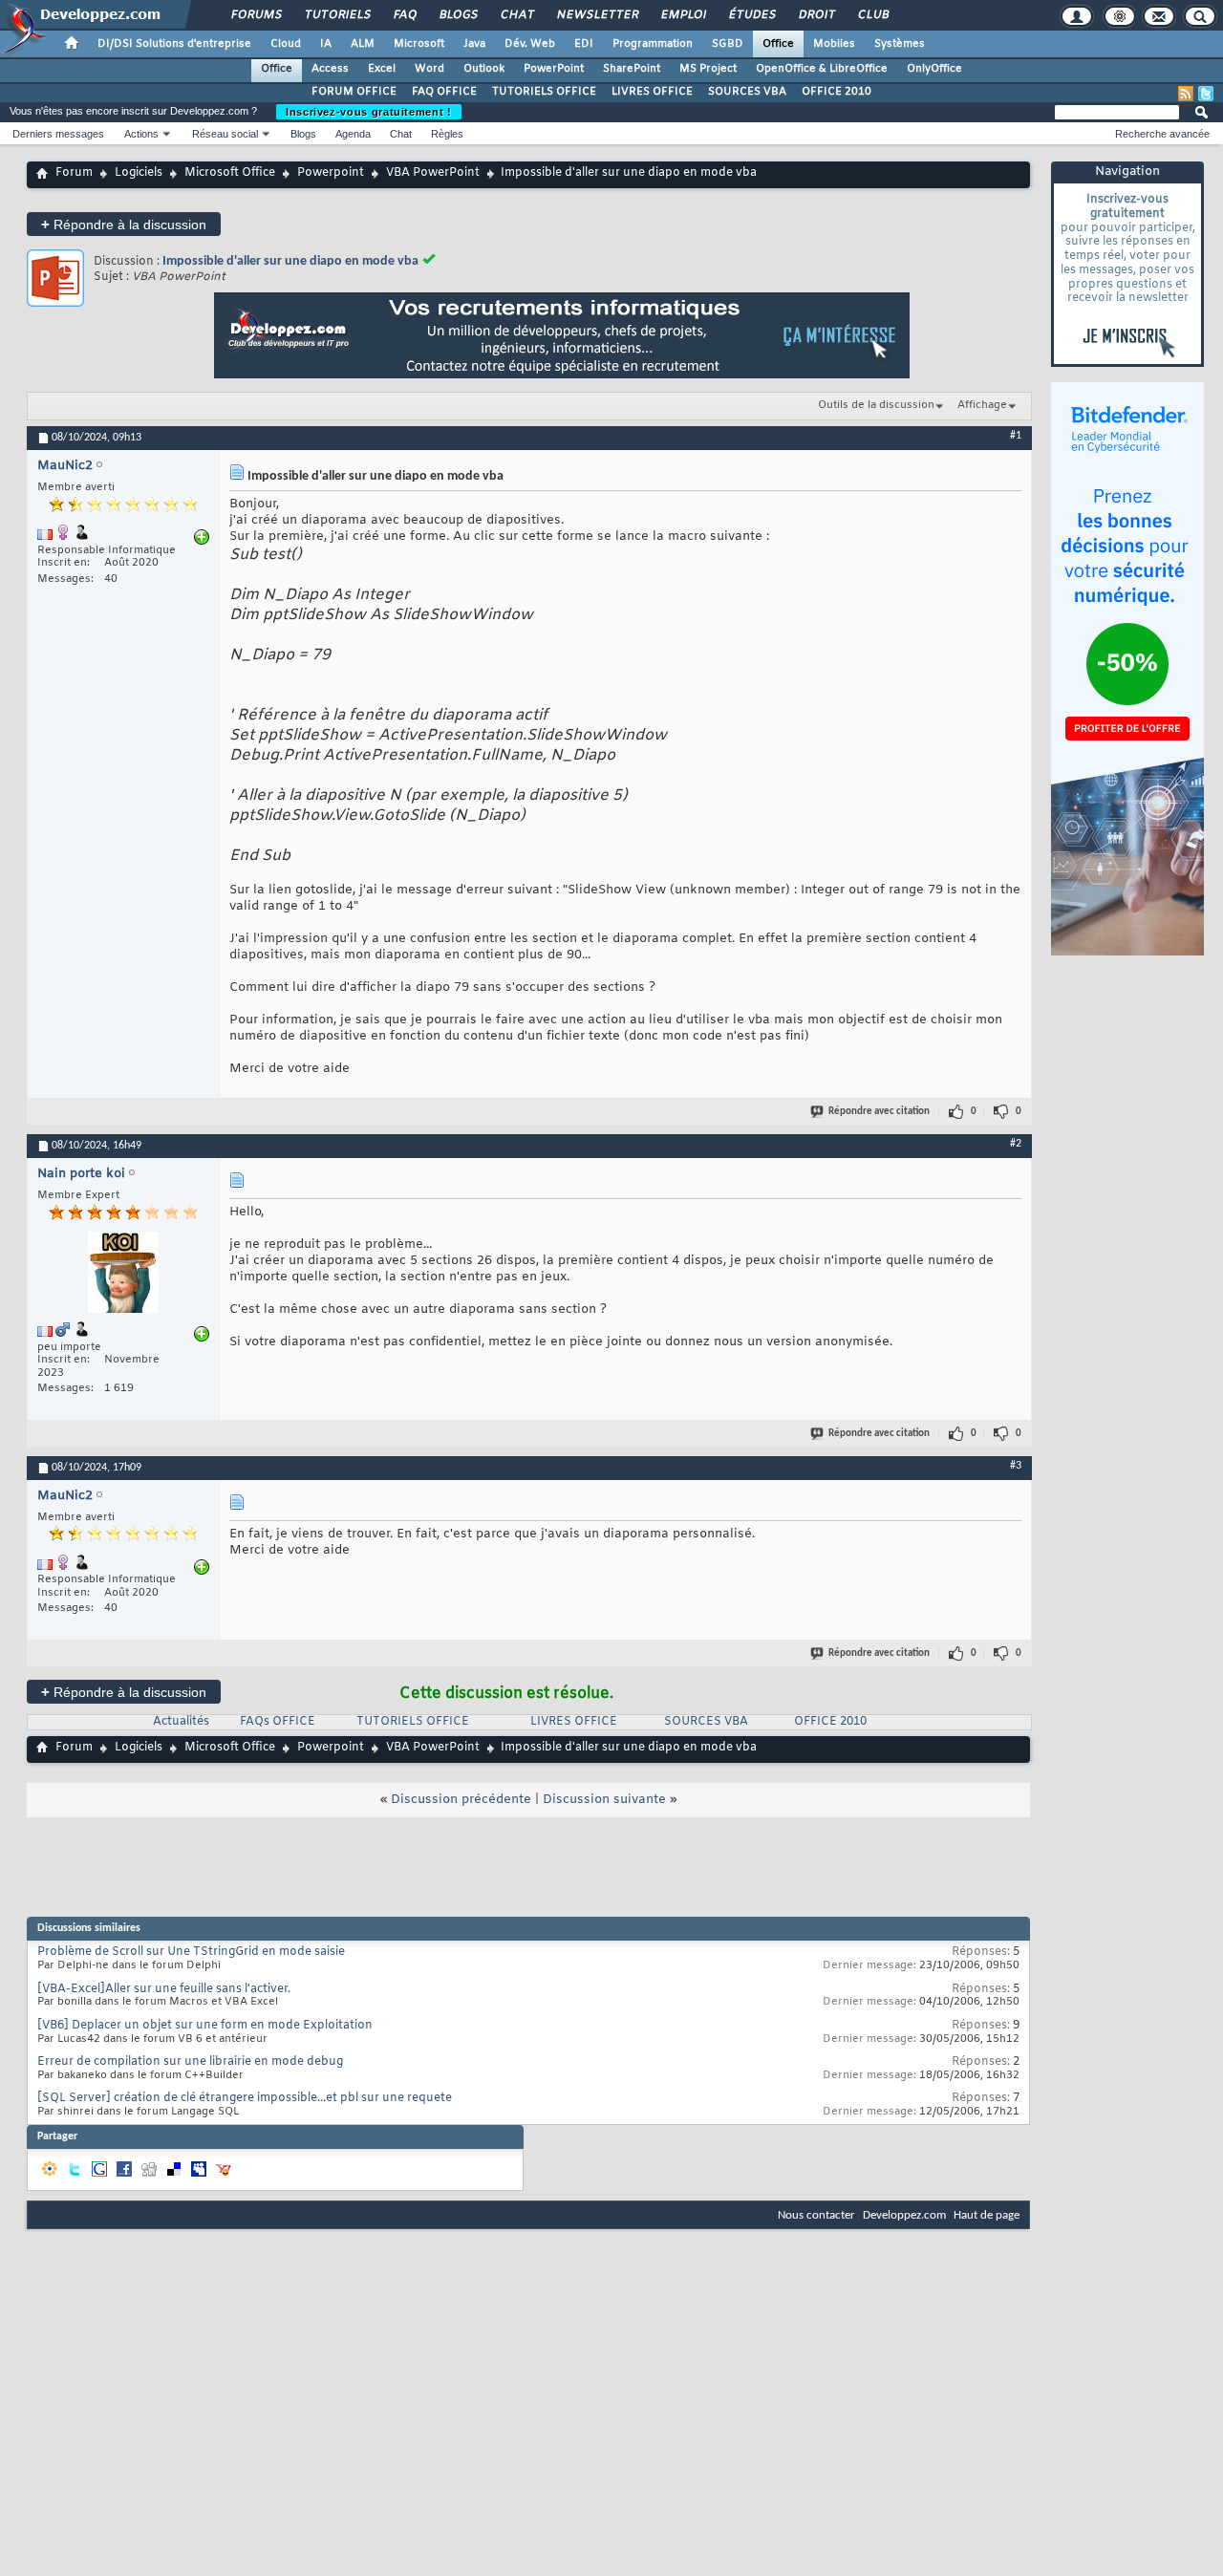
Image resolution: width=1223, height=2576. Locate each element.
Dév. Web (530, 44)
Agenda (353, 134)
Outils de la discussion (876, 405)
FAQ (404, 15)
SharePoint (632, 69)
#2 (1016, 1144)
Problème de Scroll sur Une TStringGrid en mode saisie (191, 1952)
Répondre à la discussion (124, 224)
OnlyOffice (934, 69)
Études (751, 15)
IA (326, 44)
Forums (256, 15)
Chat (516, 15)
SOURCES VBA (747, 92)
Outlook (484, 69)
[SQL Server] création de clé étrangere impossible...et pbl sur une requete (245, 2098)
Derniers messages (58, 134)
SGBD (728, 44)
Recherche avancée (1162, 134)
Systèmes (900, 44)
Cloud (286, 44)
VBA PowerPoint (433, 173)
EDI (584, 44)
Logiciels (139, 173)
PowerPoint (554, 69)
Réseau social (225, 134)
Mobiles (834, 44)
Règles (447, 134)
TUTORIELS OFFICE (544, 92)
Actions (141, 134)
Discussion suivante (604, 1800)
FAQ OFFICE (444, 92)
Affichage (982, 405)
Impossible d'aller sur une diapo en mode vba (290, 261)
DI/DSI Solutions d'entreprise (174, 44)
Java (474, 44)
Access (330, 69)
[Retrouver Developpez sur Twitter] (1206, 94)
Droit (816, 15)
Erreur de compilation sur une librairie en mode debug (190, 2062)
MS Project (708, 69)
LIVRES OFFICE (652, 92)
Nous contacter (816, 2215)
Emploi (683, 15)
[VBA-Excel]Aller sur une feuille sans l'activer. (164, 1989)
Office (778, 44)
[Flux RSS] (1186, 94)
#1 (1016, 436)
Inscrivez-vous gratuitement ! (369, 112)
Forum (74, 173)
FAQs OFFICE (278, 1722)
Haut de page (987, 2215)
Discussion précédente (461, 1800)
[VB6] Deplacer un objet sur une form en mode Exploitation (205, 2026)
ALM (363, 44)
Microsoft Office (230, 173)
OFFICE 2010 (837, 92)
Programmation (653, 44)
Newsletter (597, 15)
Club (872, 15)
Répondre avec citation (879, 1112)
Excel (382, 69)
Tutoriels (337, 15)
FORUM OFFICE (354, 92)
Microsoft (419, 44)
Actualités (181, 1722)
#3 (1016, 1466)
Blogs (458, 15)
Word (429, 69)
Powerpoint (331, 173)
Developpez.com (904, 2215)
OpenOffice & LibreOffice (822, 69)
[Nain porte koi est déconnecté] (123, 1275)
